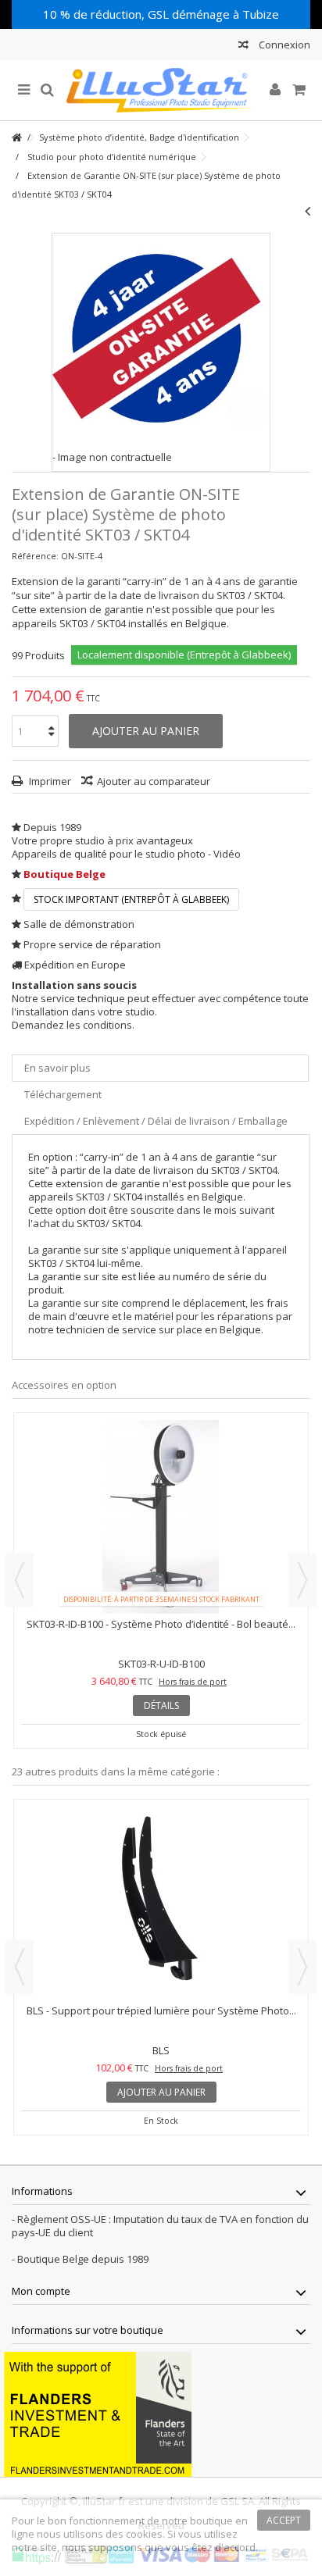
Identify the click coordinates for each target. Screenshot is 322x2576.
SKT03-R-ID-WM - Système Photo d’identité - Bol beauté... (161, 1624)
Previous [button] (20, 1580)
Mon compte (41, 2291)
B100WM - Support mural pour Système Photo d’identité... (162, 2010)
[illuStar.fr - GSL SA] (161, 90)
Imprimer (49, 781)
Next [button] (302, 1580)
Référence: (35, 556)
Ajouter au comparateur (154, 781)
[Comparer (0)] (243, 46)
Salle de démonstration (79, 924)
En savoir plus (57, 1068)
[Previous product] (308, 211)
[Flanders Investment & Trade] (98, 2413)
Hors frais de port (193, 1682)
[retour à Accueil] (16, 138)
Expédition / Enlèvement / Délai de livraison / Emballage (156, 1121)
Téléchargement (63, 1094)
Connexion (283, 45)
